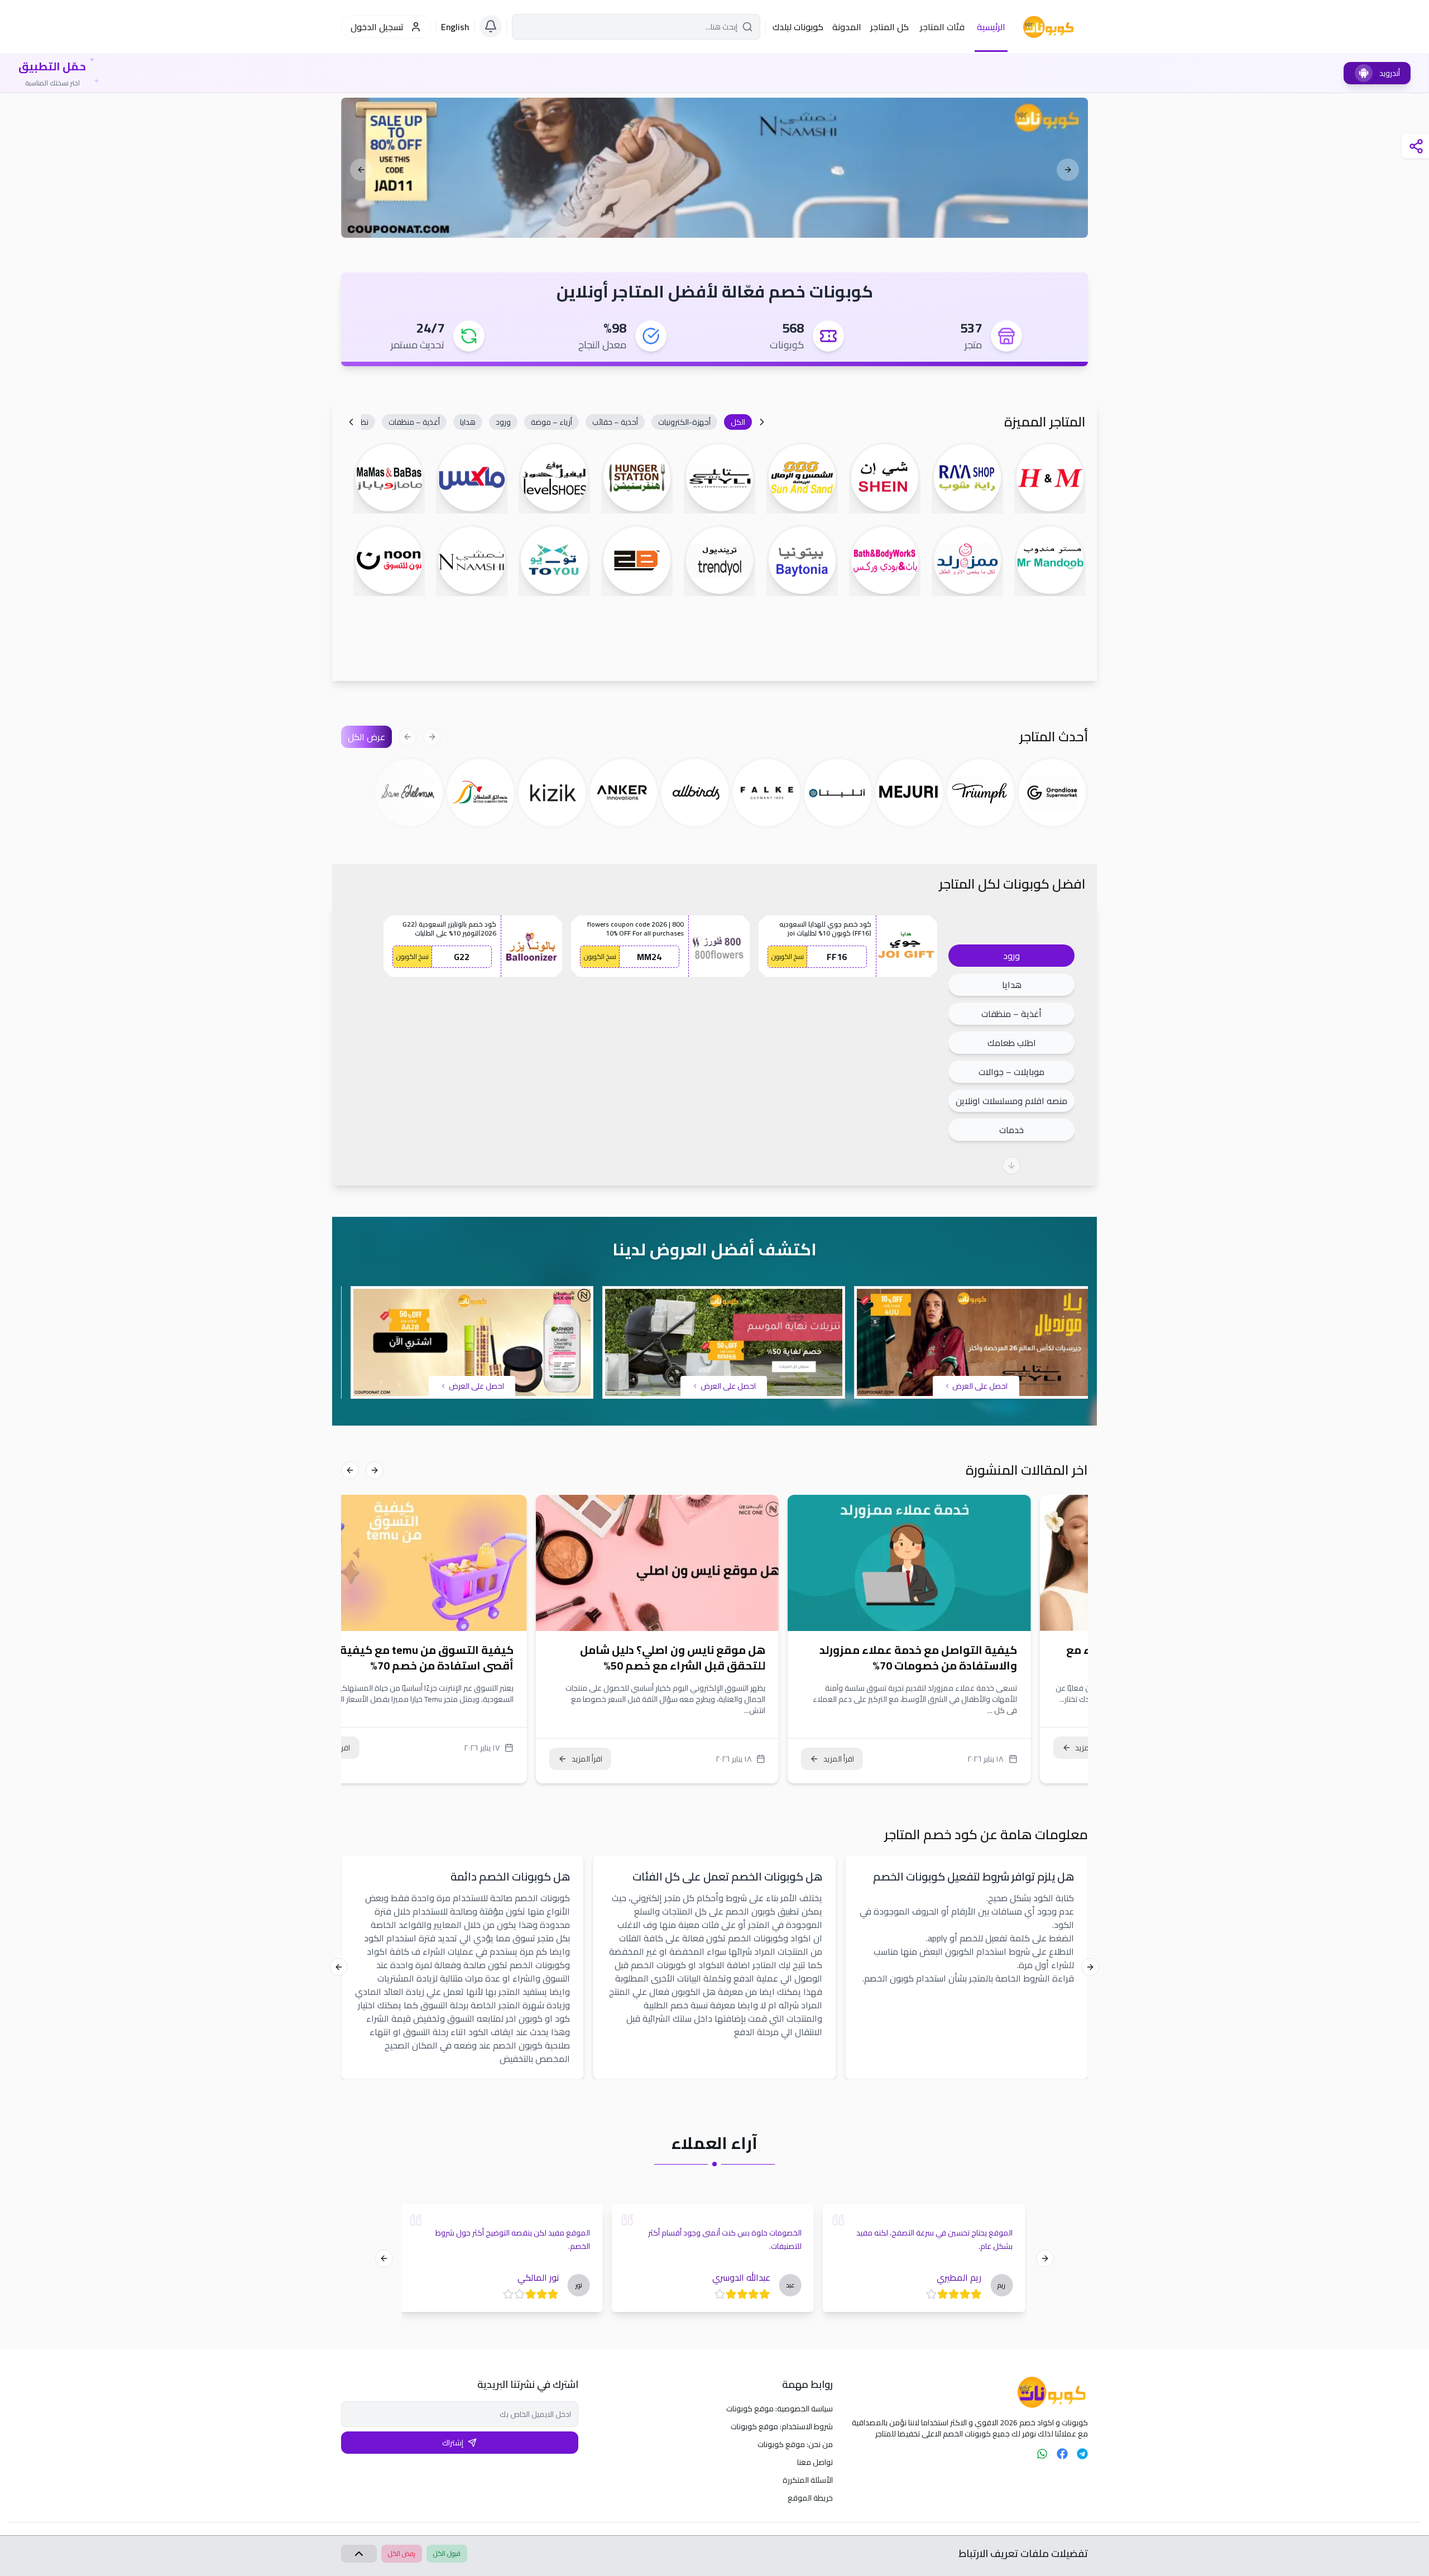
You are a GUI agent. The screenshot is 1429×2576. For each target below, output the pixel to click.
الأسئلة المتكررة (808, 2480)
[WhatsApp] (1042, 2454)
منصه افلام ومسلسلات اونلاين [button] (1011, 1101)
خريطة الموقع (810, 2498)
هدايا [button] (1012, 985)
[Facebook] (1062, 2454)
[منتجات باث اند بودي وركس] (714, 168)
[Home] (969, 2392)
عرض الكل (366, 737)
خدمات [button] (1011, 1130)
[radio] (977, 2294)
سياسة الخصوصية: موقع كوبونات (780, 2409)
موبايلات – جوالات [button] (1011, 1072)
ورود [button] (1011, 956)
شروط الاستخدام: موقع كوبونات (782, 2426)
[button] (738, 422)
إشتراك (453, 2443)
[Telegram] (1082, 2454)
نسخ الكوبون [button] (788, 956)
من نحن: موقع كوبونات (795, 2444)
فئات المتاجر (942, 27)
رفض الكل (402, 2553)
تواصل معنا (815, 2462)
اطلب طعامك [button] (1012, 1043)
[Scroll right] (351, 422)
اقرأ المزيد (896, 1759)
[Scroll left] (762, 422)
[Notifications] (491, 26)
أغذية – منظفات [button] (1011, 1014)
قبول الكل (447, 2553)
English (455, 27)
